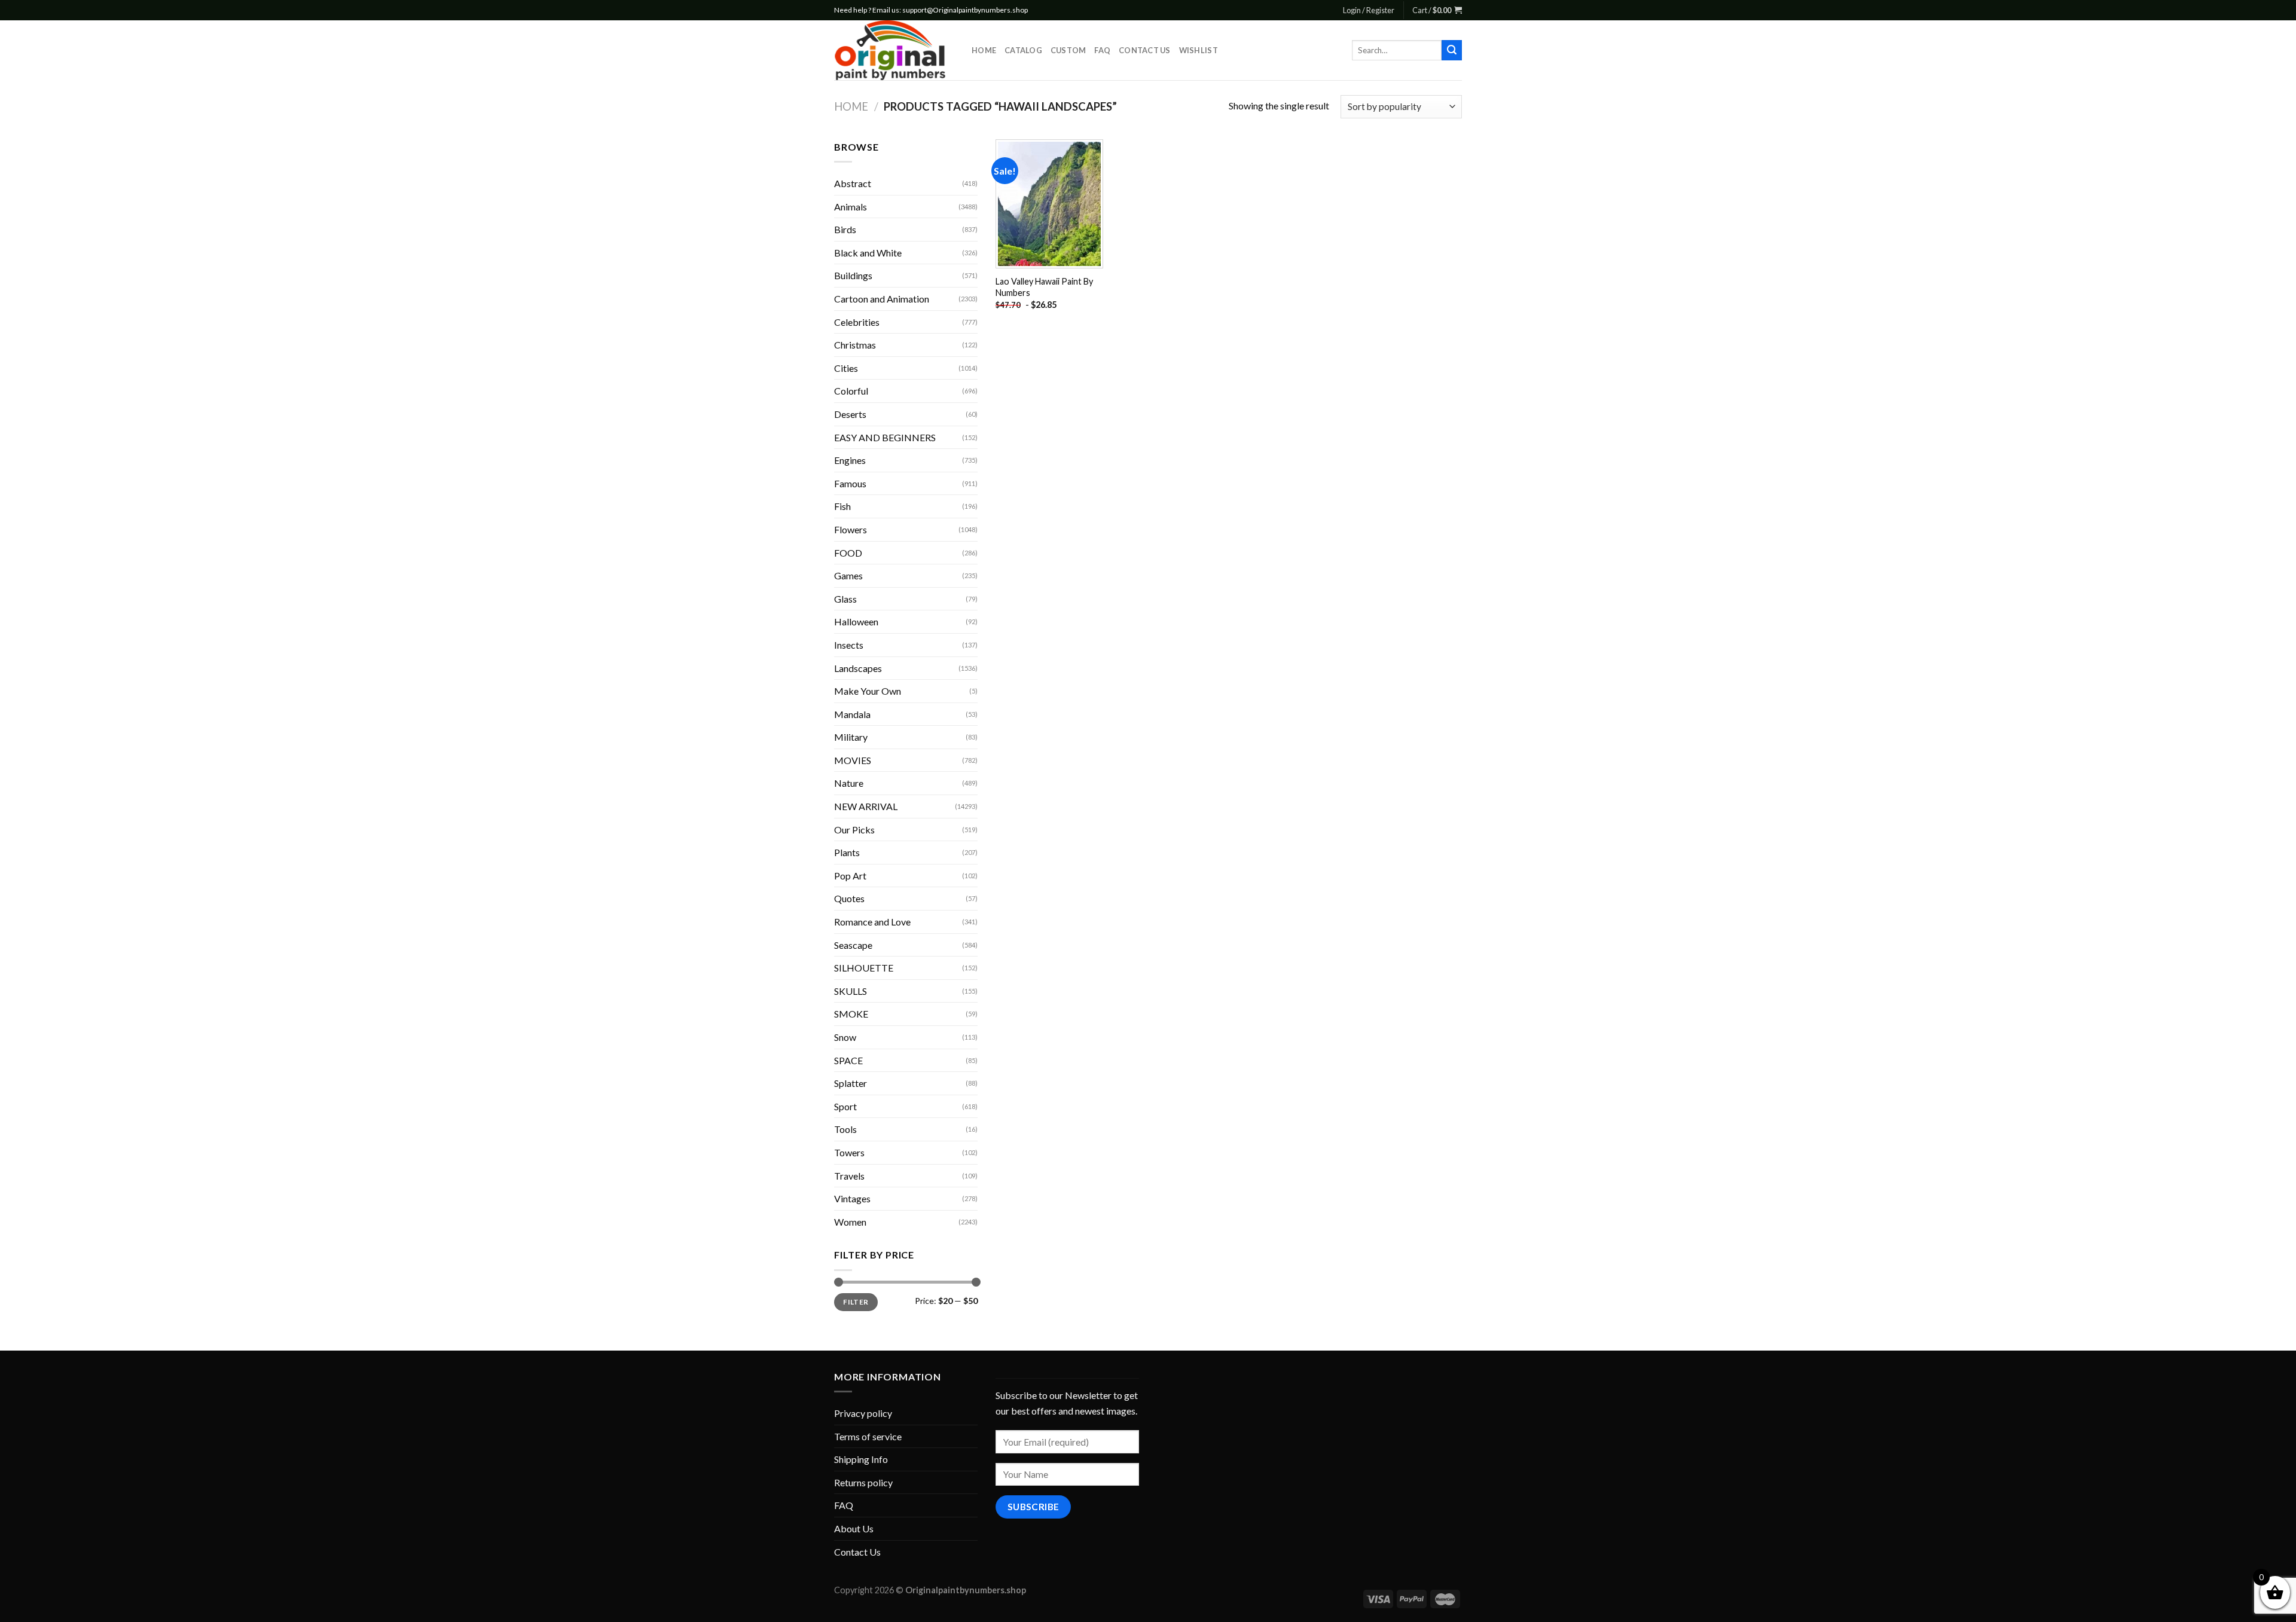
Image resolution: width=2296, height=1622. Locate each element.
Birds (845, 229)
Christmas (855, 345)
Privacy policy (863, 1413)
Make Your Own (868, 691)
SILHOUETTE (864, 968)
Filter (856, 1302)
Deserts (850, 414)
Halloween (856, 621)
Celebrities (857, 322)
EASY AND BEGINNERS (885, 437)
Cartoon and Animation (882, 299)
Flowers (851, 529)
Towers (849, 1152)
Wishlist (1199, 50)
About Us (854, 1528)
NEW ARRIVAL (866, 806)
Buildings (853, 275)
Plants (847, 852)
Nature (849, 783)
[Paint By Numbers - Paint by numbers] (894, 50)
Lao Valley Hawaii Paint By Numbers (1044, 287)
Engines (850, 460)
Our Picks (854, 830)
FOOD (848, 553)
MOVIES (853, 760)
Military (851, 737)
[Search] (1452, 50)
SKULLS (851, 991)
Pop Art (850, 876)
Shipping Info (861, 1459)
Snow (845, 1037)
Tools (845, 1129)
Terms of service (868, 1436)
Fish (842, 506)
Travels (849, 1176)
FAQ (1102, 50)
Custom (1068, 50)
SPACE (848, 1060)
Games (848, 575)
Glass (845, 599)
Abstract (853, 183)
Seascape (853, 945)
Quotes (849, 898)
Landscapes (858, 668)
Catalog (1023, 50)
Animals (851, 207)
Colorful (851, 391)
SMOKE (851, 1014)
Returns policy (863, 1482)
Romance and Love (872, 922)
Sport (845, 1106)
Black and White (868, 253)
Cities (846, 368)
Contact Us (1145, 50)
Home (984, 50)
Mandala (852, 714)
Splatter (851, 1083)
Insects (849, 645)
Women (850, 1222)
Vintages (852, 1198)
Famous (850, 483)
